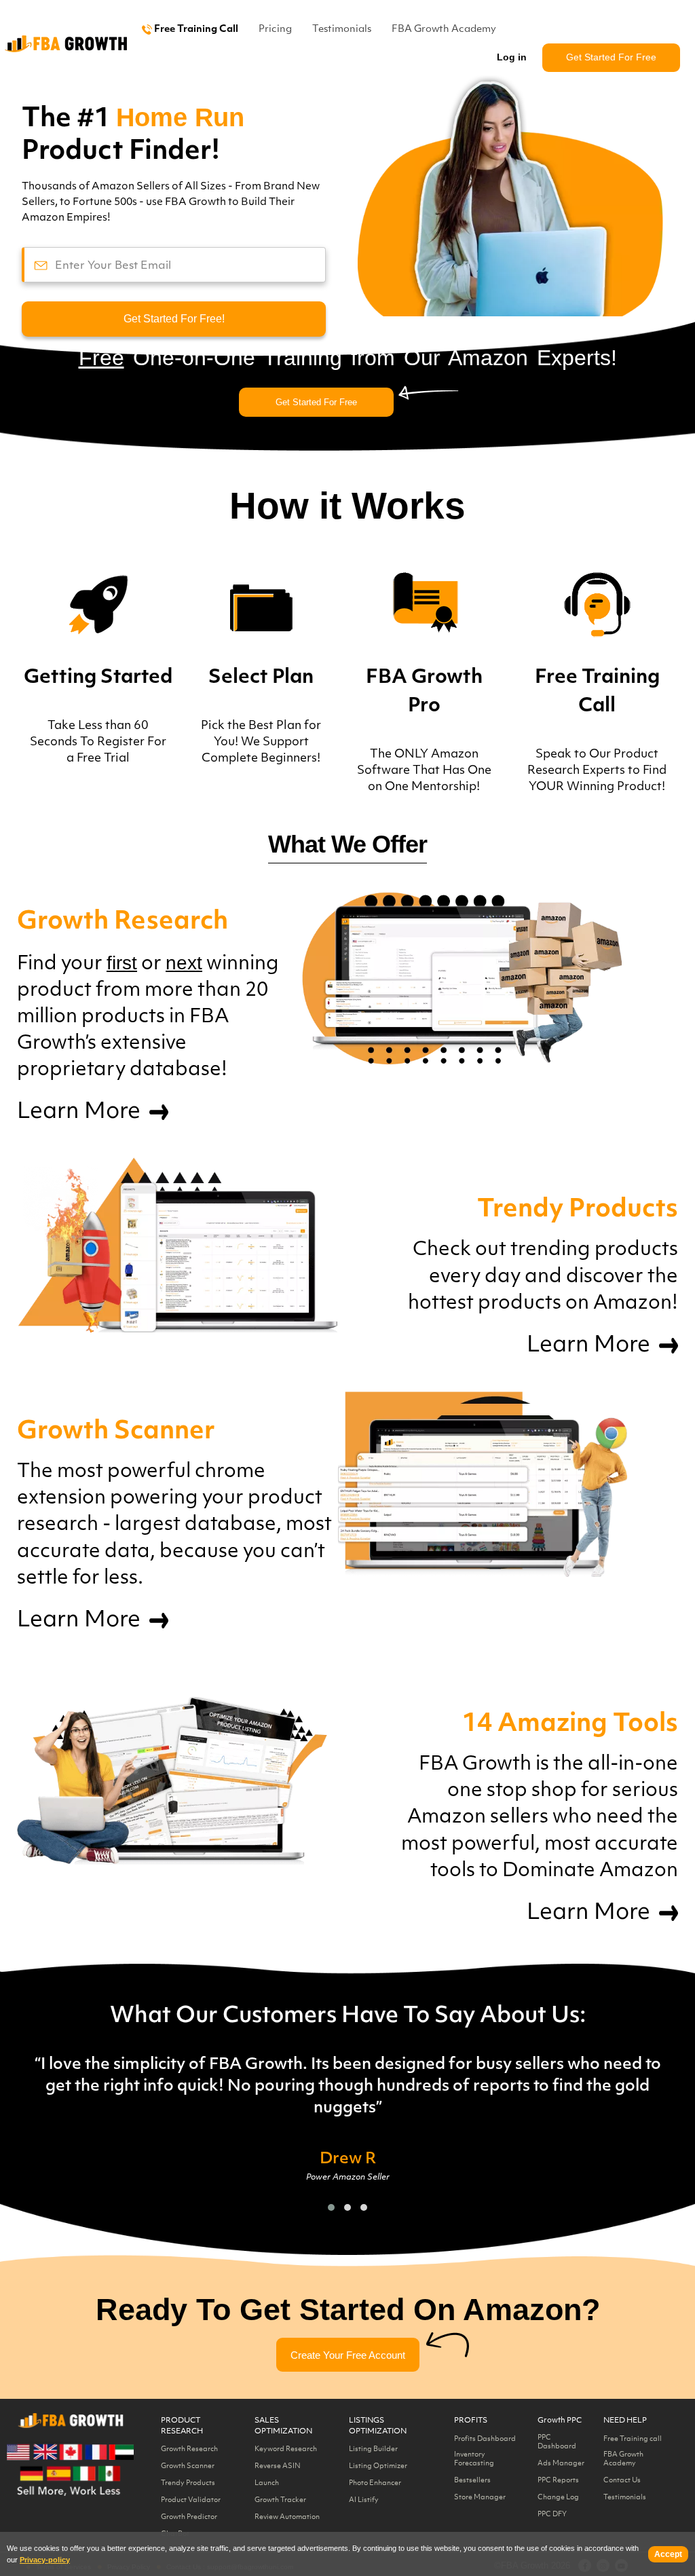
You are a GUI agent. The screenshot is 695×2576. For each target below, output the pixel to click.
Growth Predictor (189, 2517)
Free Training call (633, 2439)
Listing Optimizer (378, 2466)
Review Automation (287, 2517)
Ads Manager (561, 2464)
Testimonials (342, 30)
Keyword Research (286, 2449)
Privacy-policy (45, 2560)
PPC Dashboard (557, 2442)
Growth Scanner (188, 2466)
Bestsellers (472, 2481)
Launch (267, 2483)
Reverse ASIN (278, 2466)
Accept (668, 2554)
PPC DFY (552, 2515)
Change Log (558, 2498)
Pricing (275, 30)
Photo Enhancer (375, 2483)
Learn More (81, 1113)
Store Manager (480, 2498)
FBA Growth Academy (444, 30)
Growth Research (189, 2449)
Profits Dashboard (485, 2439)
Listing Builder (373, 2449)
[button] (331, 2207)
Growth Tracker (280, 2500)
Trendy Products (188, 2483)
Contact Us (622, 2481)
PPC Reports (558, 2481)
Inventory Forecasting (474, 2459)
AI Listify (364, 2500)
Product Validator (191, 2500)
